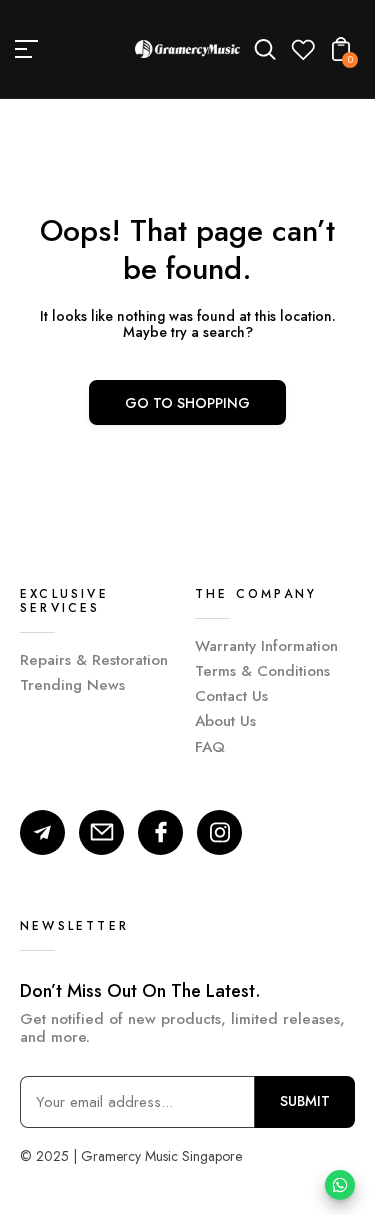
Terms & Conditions (262, 671)
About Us (225, 721)
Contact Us (231, 696)
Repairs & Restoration (94, 660)
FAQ (210, 747)
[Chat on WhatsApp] (340, 1185)
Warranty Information (266, 646)
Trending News (72, 685)
